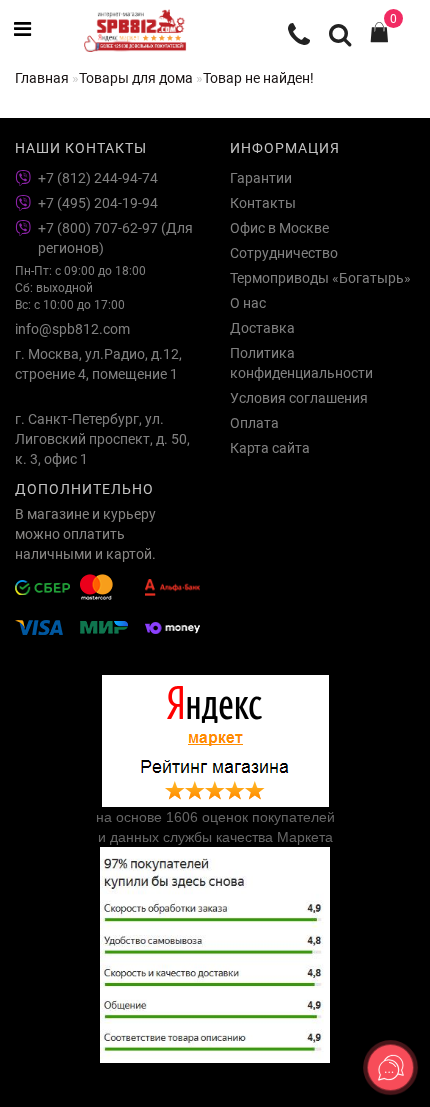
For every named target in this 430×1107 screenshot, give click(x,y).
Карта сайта (270, 448)
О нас (248, 303)
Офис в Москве (279, 228)
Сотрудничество (284, 253)
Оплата (254, 423)
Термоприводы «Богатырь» (320, 278)
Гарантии (261, 178)
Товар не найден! (258, 78)
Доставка (262, 328)
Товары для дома (136, 78)
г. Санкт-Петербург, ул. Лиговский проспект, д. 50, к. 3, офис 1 (102, 439)
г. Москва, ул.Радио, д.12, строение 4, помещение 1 (98, 364)
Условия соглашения (299, 398)
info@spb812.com (72, 329)
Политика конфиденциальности (301, 363)
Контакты (263, 203)
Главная (42, 78)
